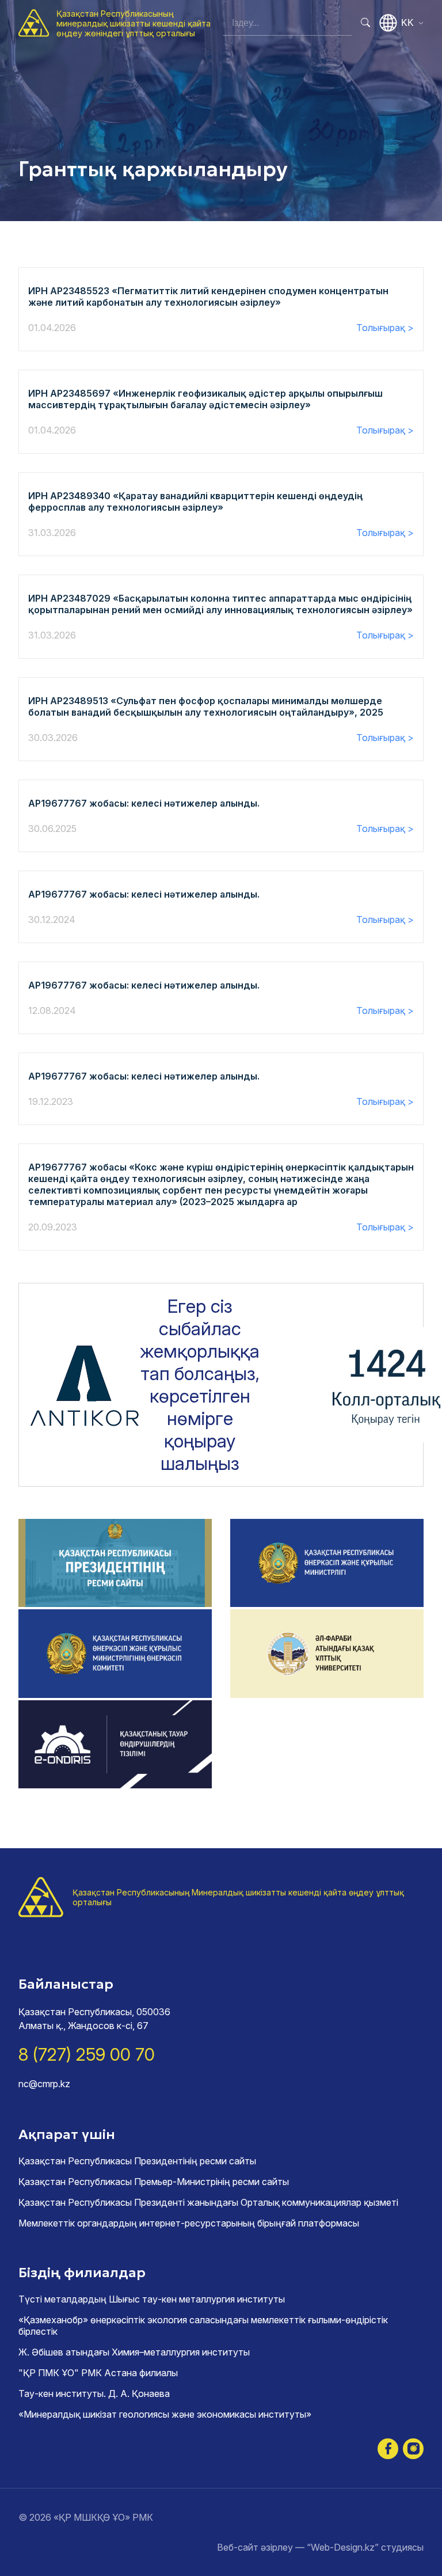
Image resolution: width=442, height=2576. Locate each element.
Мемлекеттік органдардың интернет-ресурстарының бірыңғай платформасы (189, 2223)
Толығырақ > (385, 328)
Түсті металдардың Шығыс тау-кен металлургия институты (152, 2299)
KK (407, 23)
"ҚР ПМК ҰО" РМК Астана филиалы (98, 2373)
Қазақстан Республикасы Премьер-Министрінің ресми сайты (154, 2182)
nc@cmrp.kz (44, 2084)
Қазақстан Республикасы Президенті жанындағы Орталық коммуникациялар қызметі (208, 2202)
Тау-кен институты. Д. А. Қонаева (94, 2393)
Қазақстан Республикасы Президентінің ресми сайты (137, 2161)
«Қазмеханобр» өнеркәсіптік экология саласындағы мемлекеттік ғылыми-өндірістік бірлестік (203, 2326)
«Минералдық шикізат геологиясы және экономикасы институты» (165, 2414)
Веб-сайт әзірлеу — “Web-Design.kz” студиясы (320, 2547)
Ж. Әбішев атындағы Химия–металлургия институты (134, 2352)
